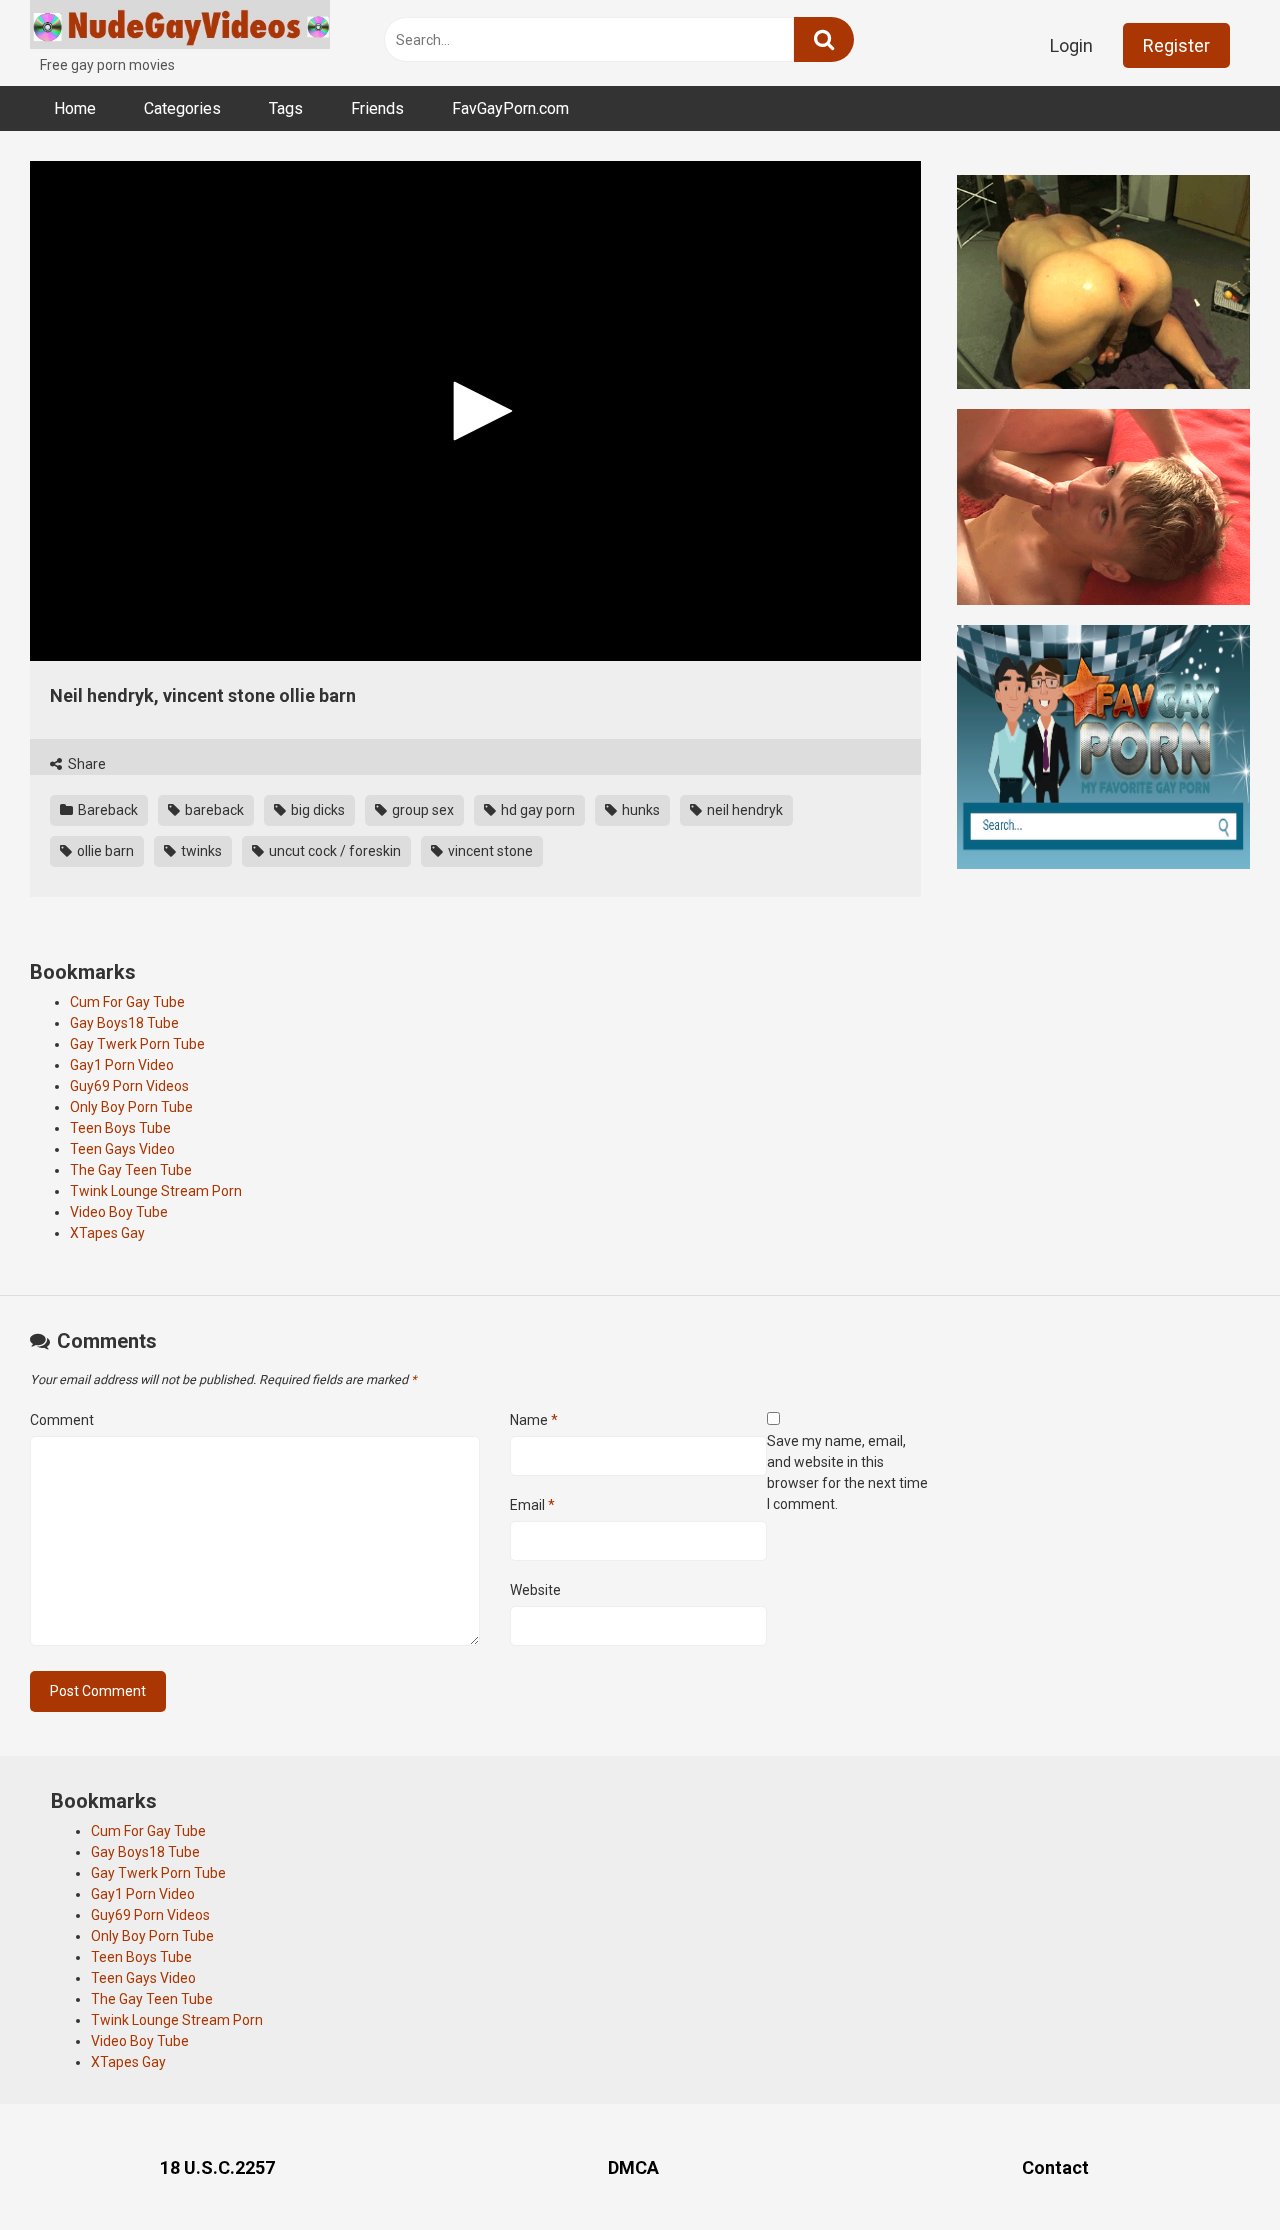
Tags (286, 108)
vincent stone (489, 851)
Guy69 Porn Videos (129, 1086)
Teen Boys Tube (120, 1128)
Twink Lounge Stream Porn (156, 1191)
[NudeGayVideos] (180, 27)
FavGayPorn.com (510, 108)
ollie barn (104, 851)
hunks (639, 810)
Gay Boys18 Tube (124, 1023)
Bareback (106, 810)
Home (75, 108)
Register (1176, 45)
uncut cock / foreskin (333, 851)
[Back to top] (1213, 2169)
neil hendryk (743, 810)
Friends (377, 108)
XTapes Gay (107, 1233)
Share (85, 764)
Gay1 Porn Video (122, 1065)
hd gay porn (536, 810)
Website (535, 1590)
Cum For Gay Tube (127, 1002)
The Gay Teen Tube (131, 1170)
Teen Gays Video (122, 1149)
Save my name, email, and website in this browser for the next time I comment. (847, 1472)
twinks (200, 851)
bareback (213, 810)
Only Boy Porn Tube (131, 1107)
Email (532, 1505)
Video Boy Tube (119, 1212)
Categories (182, 108)
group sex (421, 810)
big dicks (316, 810)
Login (1071, 45)
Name (534, 1420)
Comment (62, 1420)
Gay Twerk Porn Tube (137, 1044)
